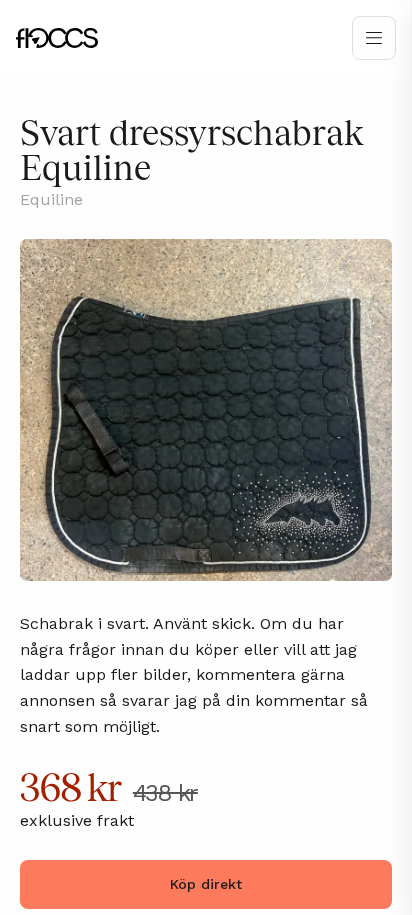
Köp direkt (206, 884)
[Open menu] (374, 38)
